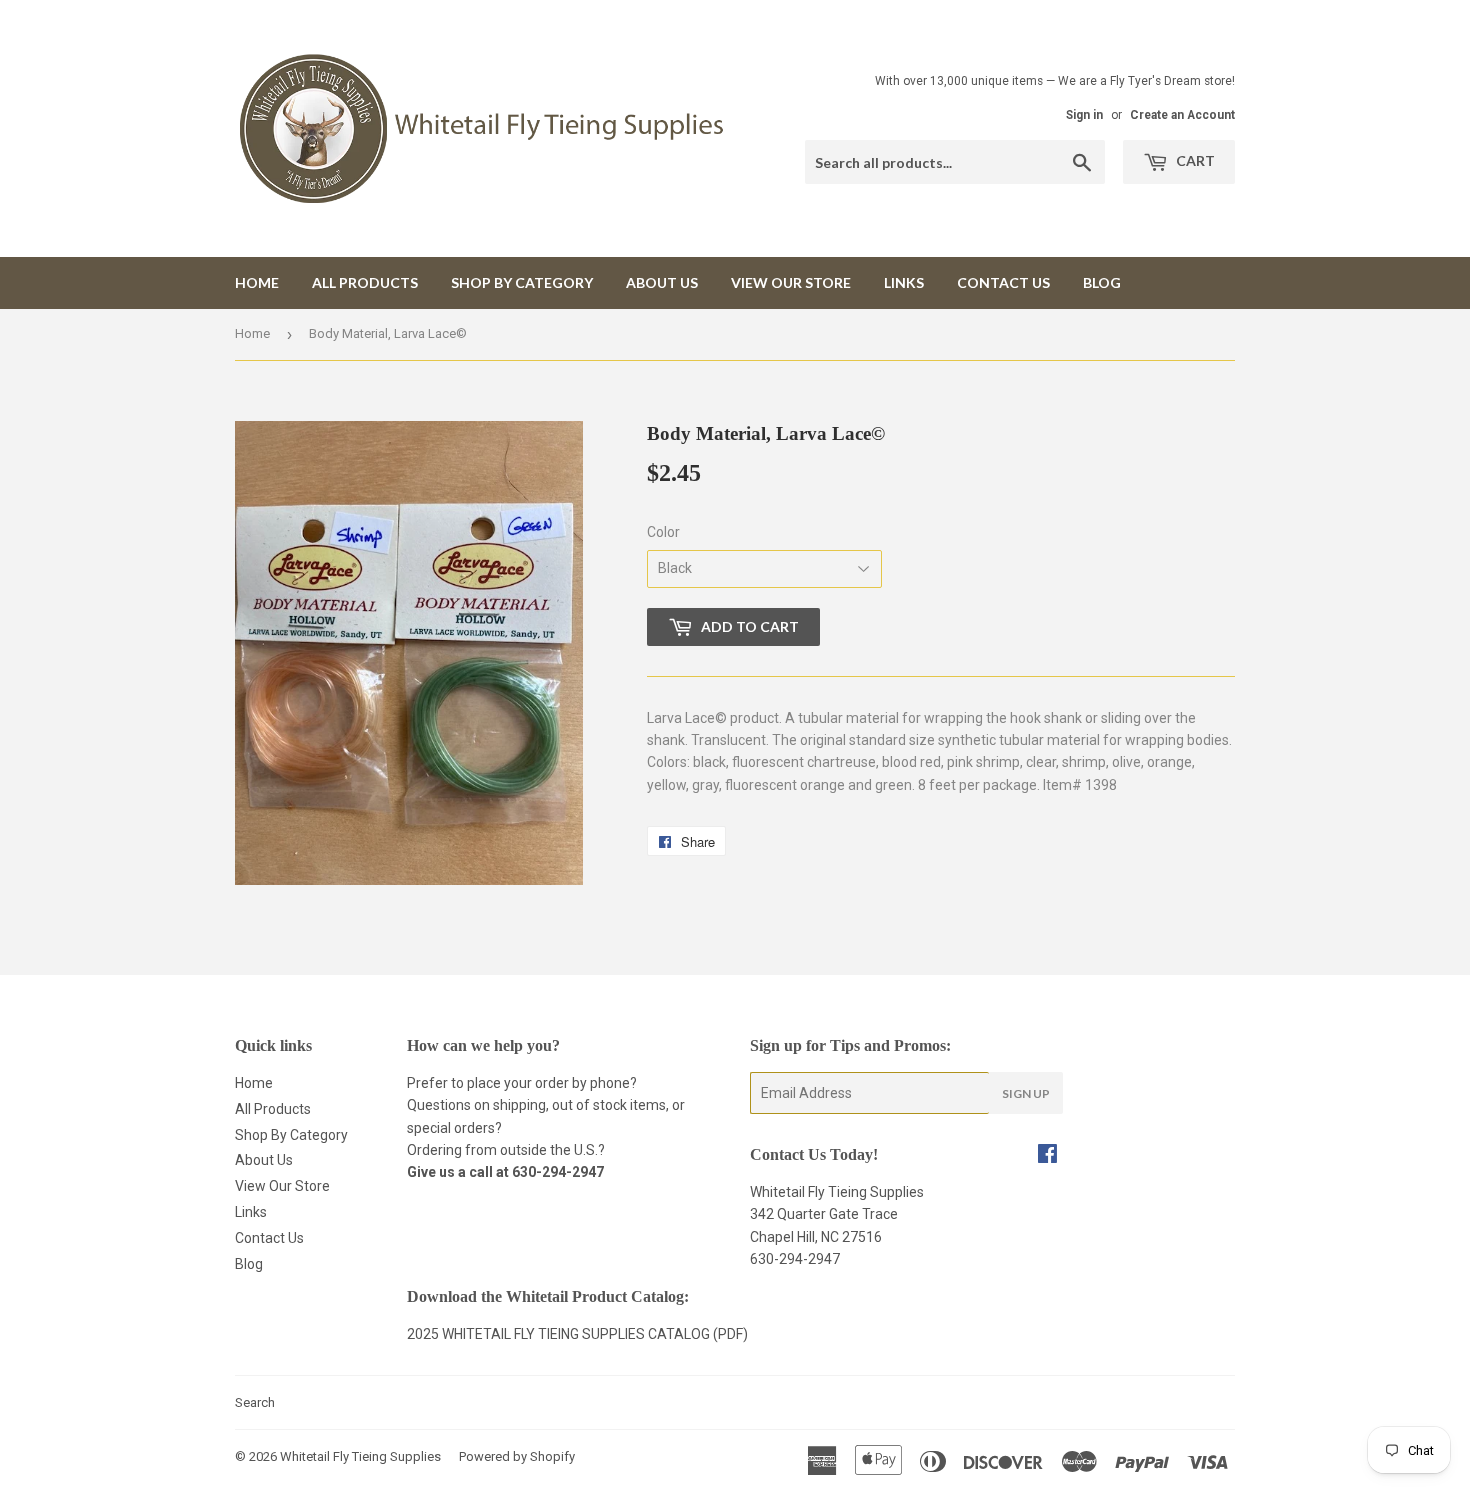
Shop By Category (522, 282)
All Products (365, 282)
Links (904, 282)
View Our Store (791, 282)
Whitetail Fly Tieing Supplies (360, 1456)
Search (255, 1402)
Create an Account (1182, 115)
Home (257, 282)
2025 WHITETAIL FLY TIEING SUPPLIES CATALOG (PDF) (577, 1334)
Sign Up (1026, 1093)
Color (663, 532)
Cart (1194, 160)
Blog (1102, 282)
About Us (662, 282)
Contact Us (1003, 282)
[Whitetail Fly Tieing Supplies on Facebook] (1047, 1156)
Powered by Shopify (517, 1456)
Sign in (1084, 115)
